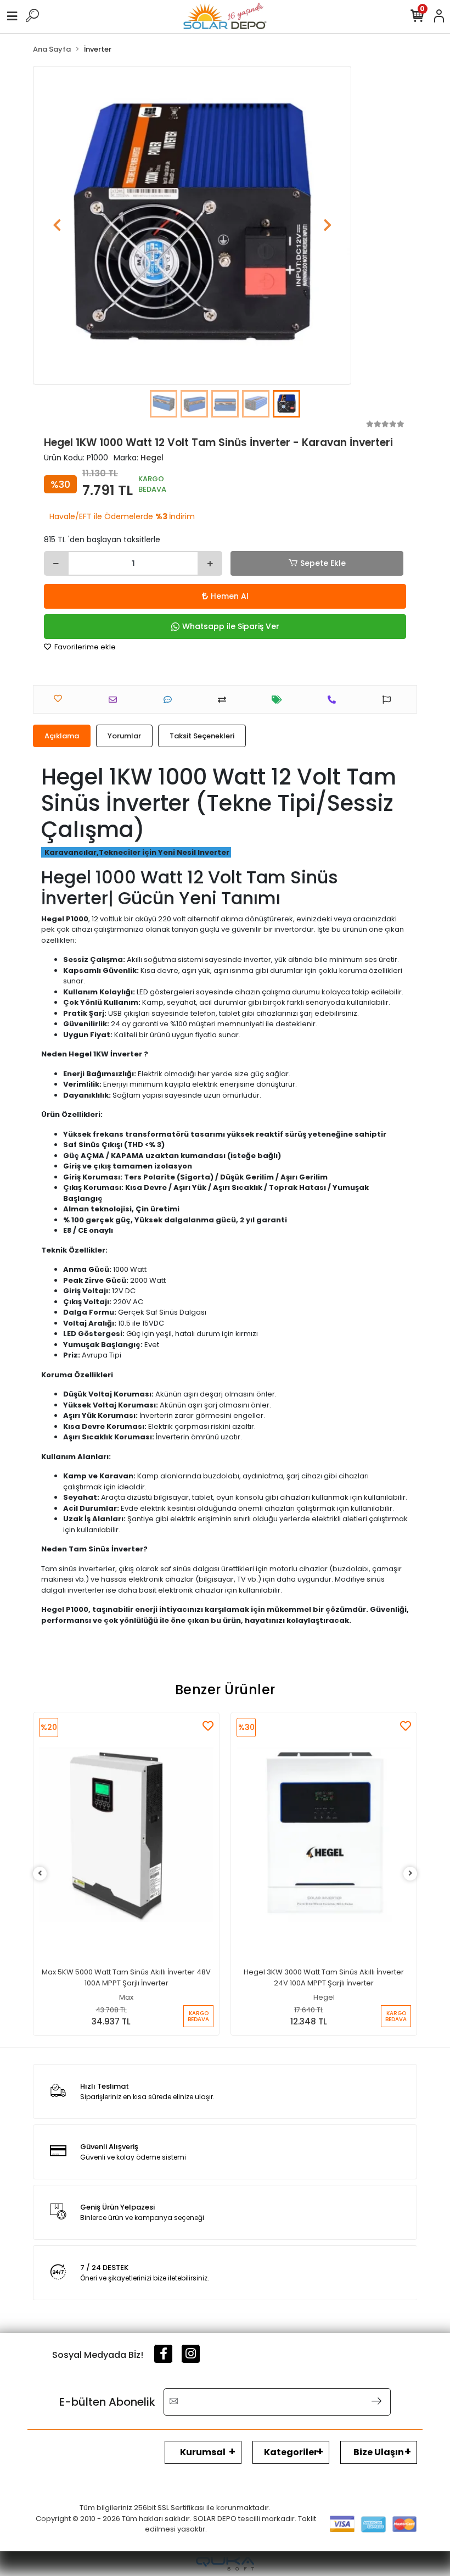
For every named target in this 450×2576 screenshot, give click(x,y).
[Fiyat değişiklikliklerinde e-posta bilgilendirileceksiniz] (280, 700)
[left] (40, 1874)
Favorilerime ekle (84, 647)
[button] (57, 225)
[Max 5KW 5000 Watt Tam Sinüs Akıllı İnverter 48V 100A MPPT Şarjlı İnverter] (126, 1834)
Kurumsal (203, 2452)
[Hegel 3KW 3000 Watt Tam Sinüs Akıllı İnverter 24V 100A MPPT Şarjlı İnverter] (324, 1834)
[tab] (62, 736)
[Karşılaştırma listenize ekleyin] (225, 700)
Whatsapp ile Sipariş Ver (231, 626)
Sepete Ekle (323, 563)
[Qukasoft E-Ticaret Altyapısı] (225, 2564)
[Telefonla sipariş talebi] (334, 700)
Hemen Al (230, 596)
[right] (410, 1874)
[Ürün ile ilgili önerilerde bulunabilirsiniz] (389, 700)
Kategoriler (291, 2452)
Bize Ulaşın (379, 2452)
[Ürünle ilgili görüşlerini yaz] (170, 700)
